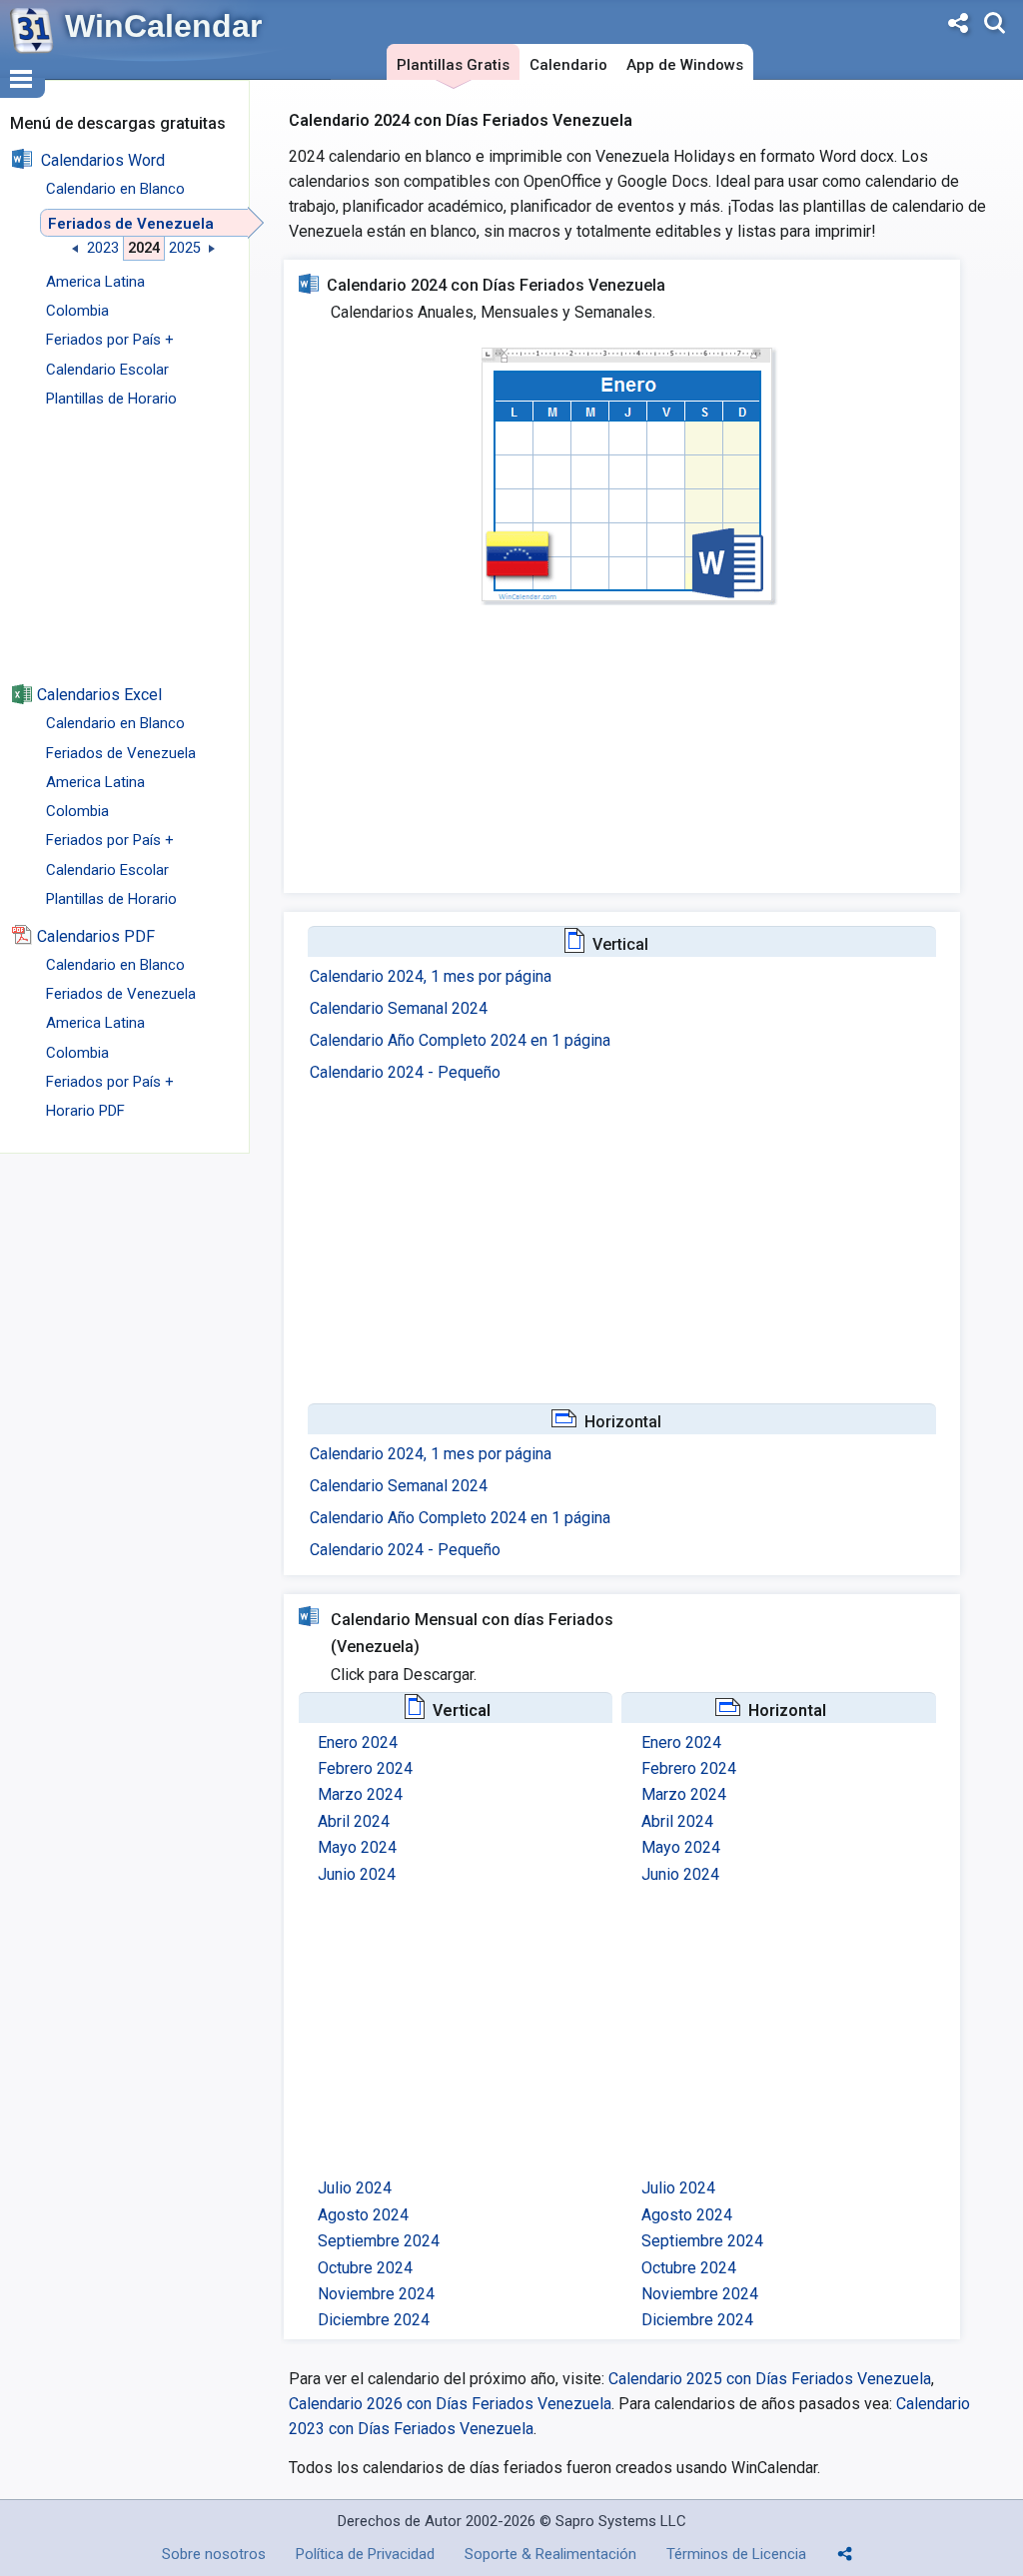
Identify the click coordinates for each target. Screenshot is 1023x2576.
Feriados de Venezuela (131, 224)
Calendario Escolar (107, 370)
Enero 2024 (358, 1742)
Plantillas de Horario (111, 399)
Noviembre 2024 (376, 2294)
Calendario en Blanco (115, 189)
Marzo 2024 (360, 1794)
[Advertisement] (125, 556)
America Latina (95, 282)
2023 (103, 248)
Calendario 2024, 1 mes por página (431, 976)
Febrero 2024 (365, 1768)
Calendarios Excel (99, 695)
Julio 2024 (355, 2188)
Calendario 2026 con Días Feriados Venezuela (450, 2404)
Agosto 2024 (363, 2215)
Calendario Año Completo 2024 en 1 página (460, 1040)
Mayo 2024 (357, 1847)
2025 (185, 248)
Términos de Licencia (736, 2554)
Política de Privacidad (365, 2554)
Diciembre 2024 (374, 2320)
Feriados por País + (110, 340)
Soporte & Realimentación (550, 2554)
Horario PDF (85, 1111)
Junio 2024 (357, 1874)
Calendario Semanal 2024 (399, 1008)
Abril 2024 (354, 1821)
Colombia (77, 311)
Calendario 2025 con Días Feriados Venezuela (768, 2379)
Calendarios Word (103, 160)
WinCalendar (163, 26)
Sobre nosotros (214, 2554)
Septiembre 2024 (379, 2241)
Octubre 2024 (365, 2268)
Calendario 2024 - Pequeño (405, 1072)
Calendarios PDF (96, 936)
